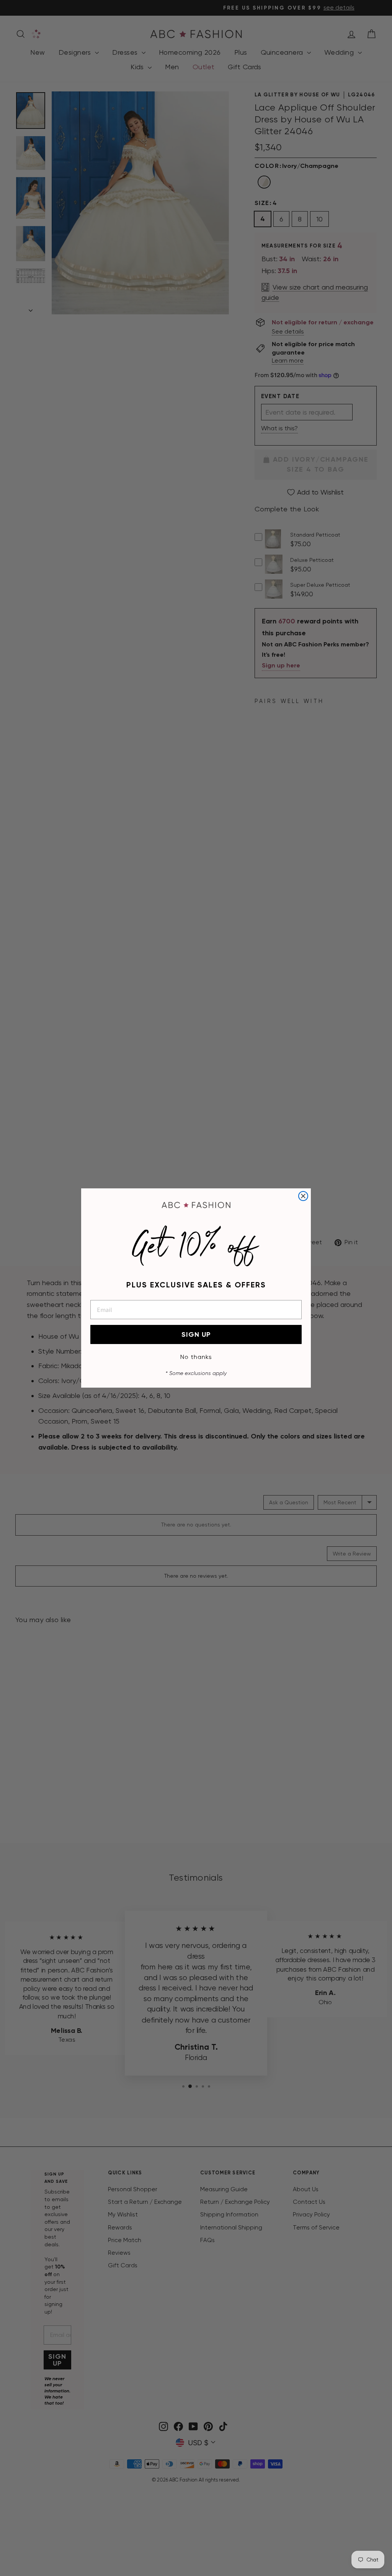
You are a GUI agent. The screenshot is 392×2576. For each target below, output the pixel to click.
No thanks (196, 1357)
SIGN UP (196, 1334)
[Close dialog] (303, 1196)
